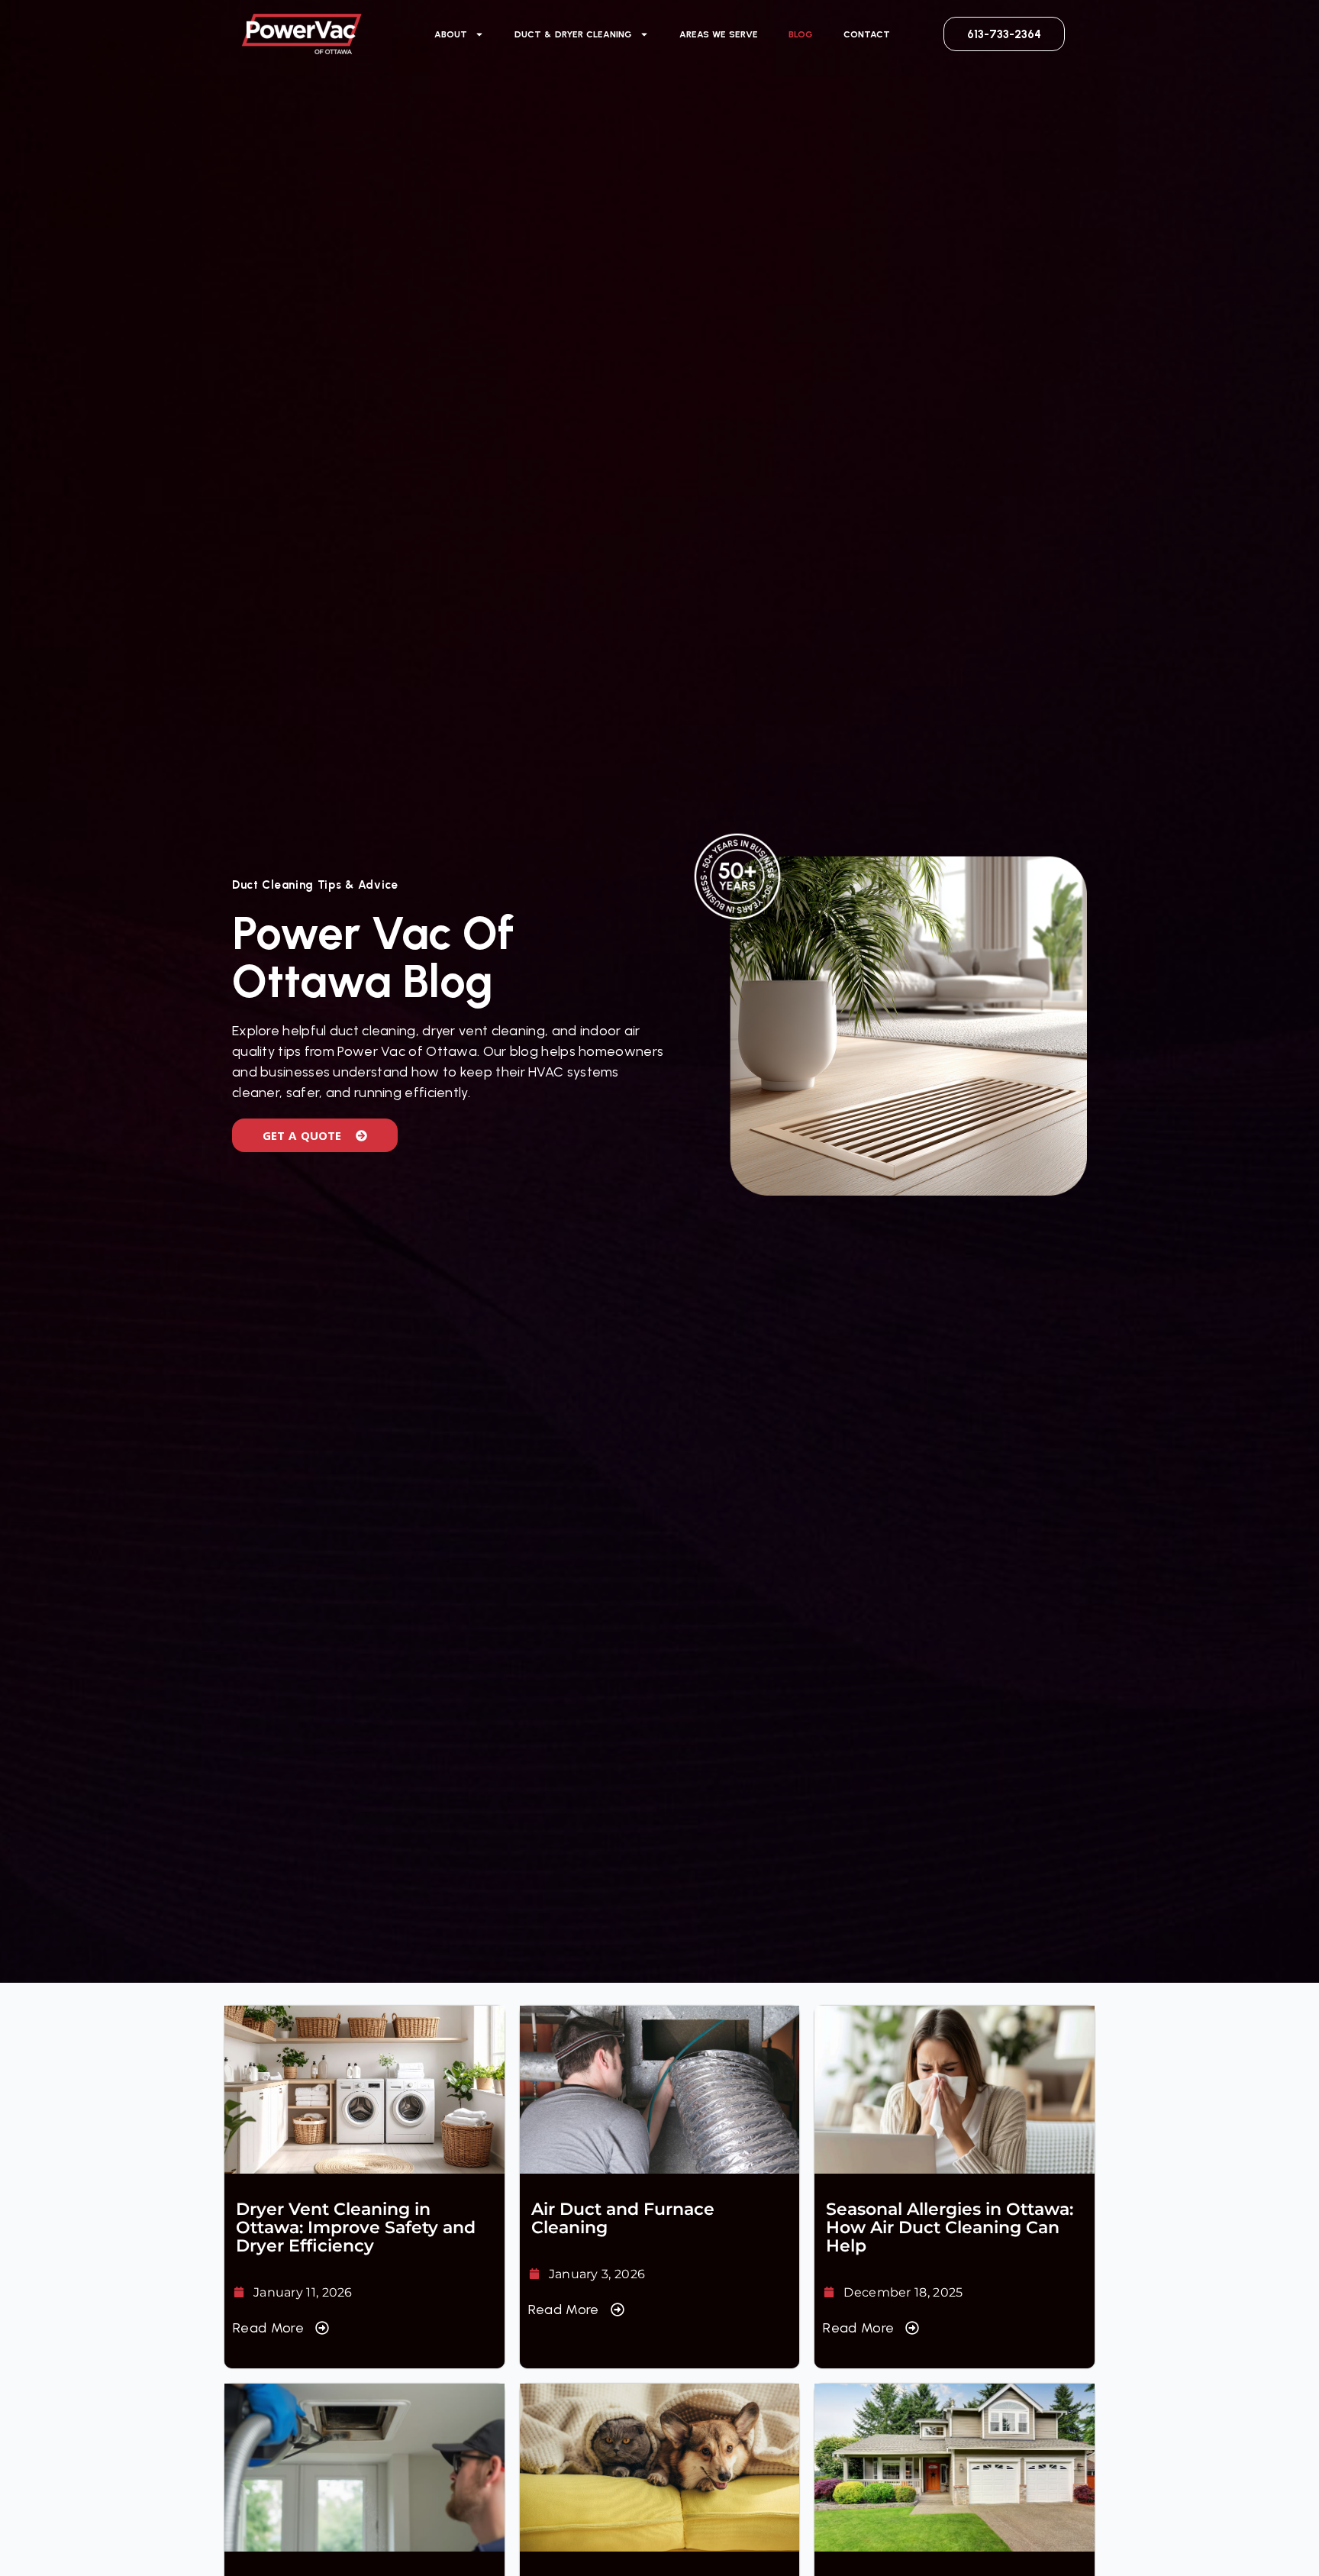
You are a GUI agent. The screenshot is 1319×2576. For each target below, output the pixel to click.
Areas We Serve (719, 34)
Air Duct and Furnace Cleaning (623, 2218)
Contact (867, 34)
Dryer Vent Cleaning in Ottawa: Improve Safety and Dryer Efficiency (356, 2227)
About (451, 34)
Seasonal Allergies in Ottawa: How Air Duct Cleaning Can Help (950, 2227)
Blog (801, 34)
